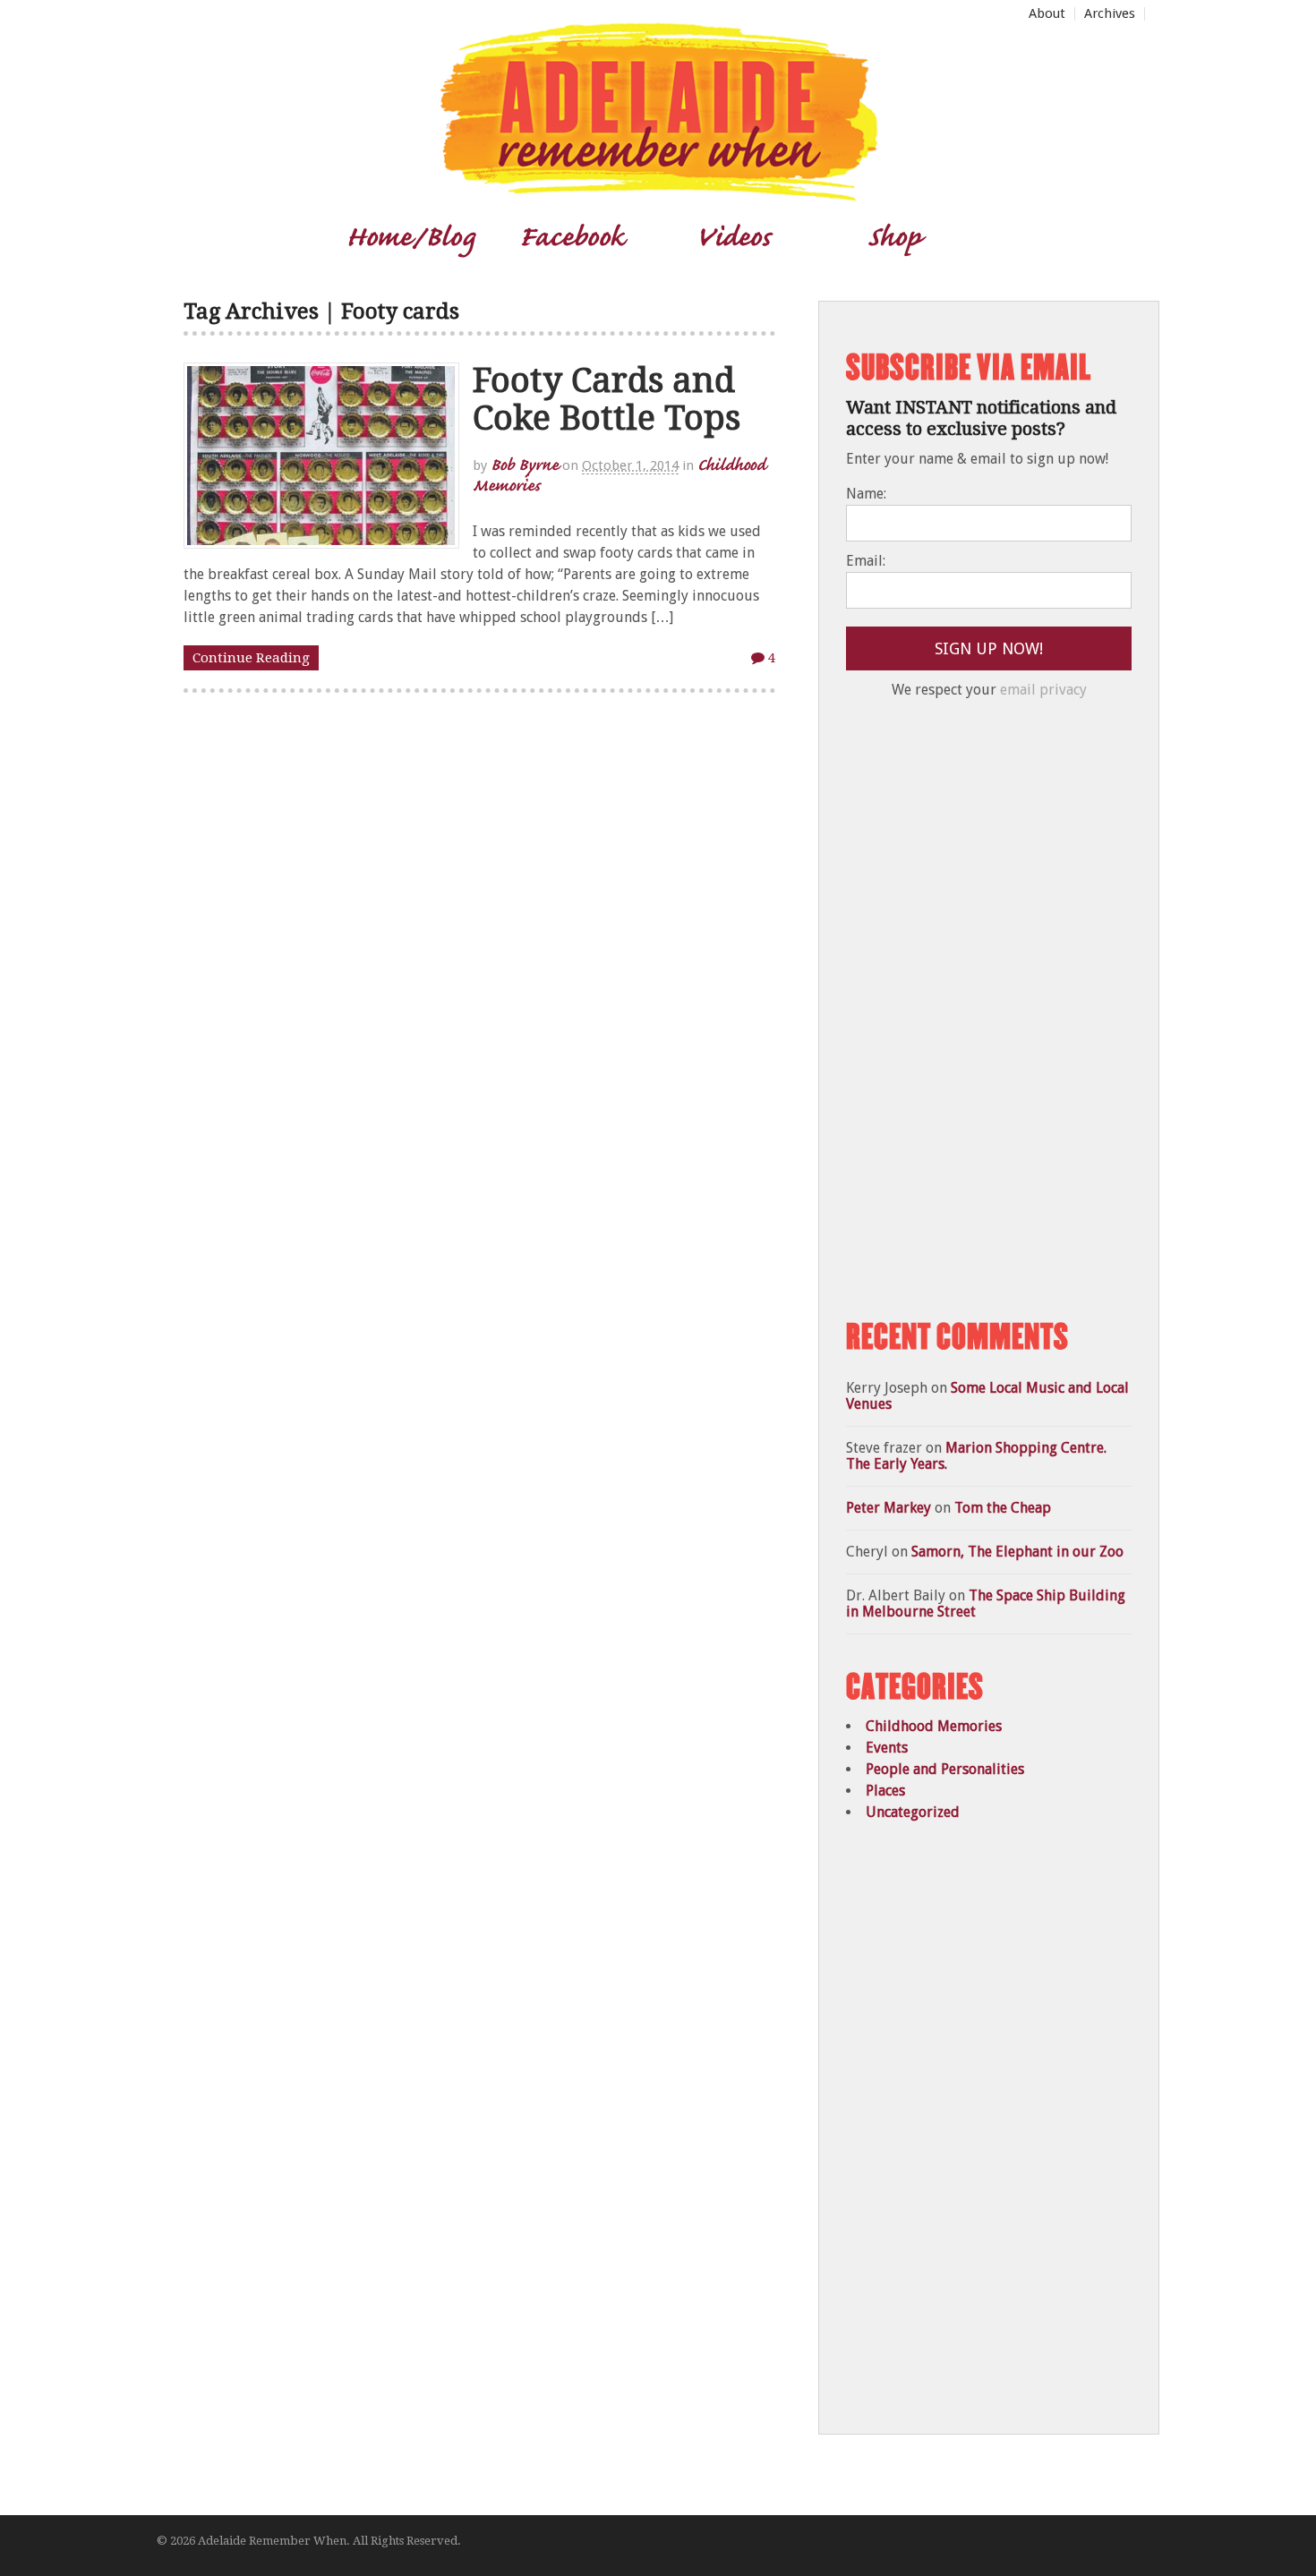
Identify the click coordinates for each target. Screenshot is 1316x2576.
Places (885, 1791)
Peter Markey (889, 1508)
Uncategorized (913, 1812)
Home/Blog (410, 235)
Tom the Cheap (1003, 1508)
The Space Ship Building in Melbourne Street (986, 1604)
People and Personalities (945, 1769)
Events (887, 1748)
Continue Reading (251, 658)
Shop (894, 235)
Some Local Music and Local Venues (987, 1396)
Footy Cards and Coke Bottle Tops (607, 399)
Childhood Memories (934, 1726)
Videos (733, 235)
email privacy (1043, 690)
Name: (866, 494)
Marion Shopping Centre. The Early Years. (976, 1456)
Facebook (572, 235)
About (1047, 14)
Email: (866, 561)
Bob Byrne (525, 464)
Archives (1110, 14)
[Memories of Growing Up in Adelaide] (658, 194)
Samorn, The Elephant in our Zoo (1017, 1552)
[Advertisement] (980, 1010)
